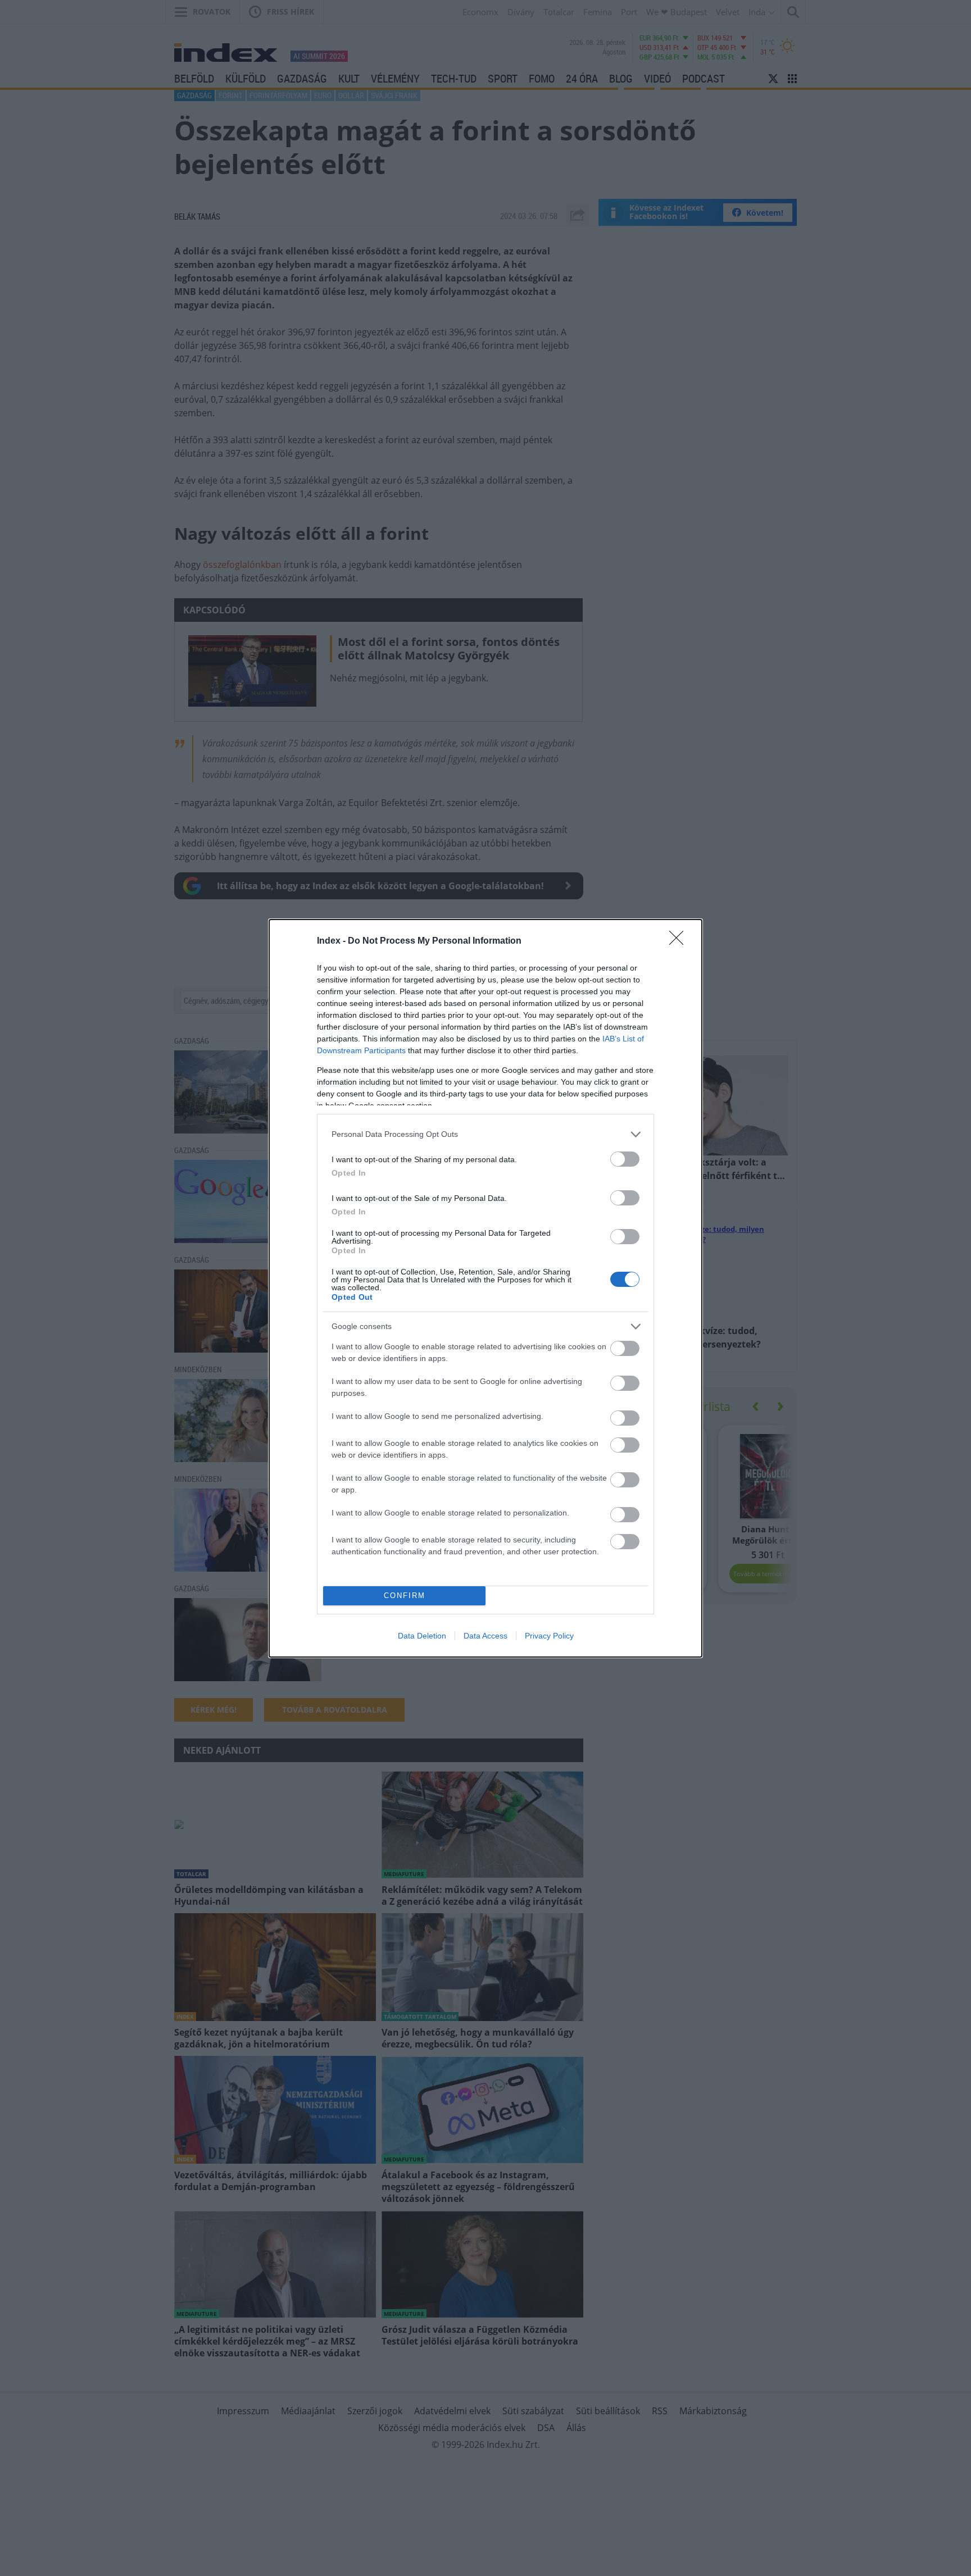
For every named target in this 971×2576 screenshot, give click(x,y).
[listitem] (485, 1134)
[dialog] (485, 1288)
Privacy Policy (549, 1636)
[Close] (680, 941)
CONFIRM (405, 1596)
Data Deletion (422, 1636)
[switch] (625, 1159)
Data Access (485, 1636)
